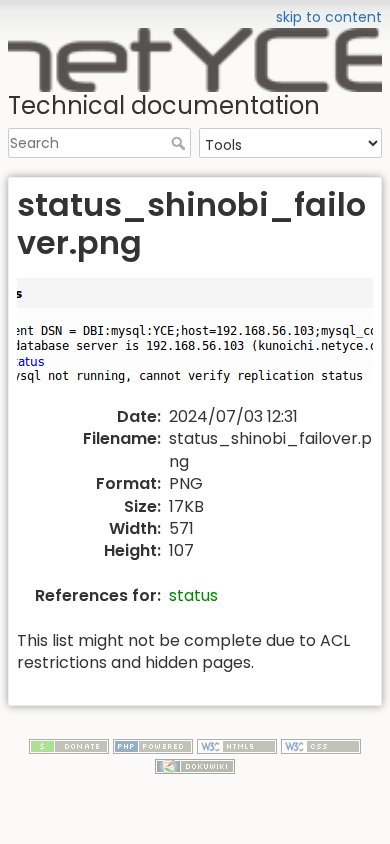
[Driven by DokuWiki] (195, 765)
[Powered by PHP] (153, 745)
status (193, 595)
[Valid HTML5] (237, 745)
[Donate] (69, 745)
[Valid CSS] (321, 745)
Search (180, 143)
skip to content (329, 17)
